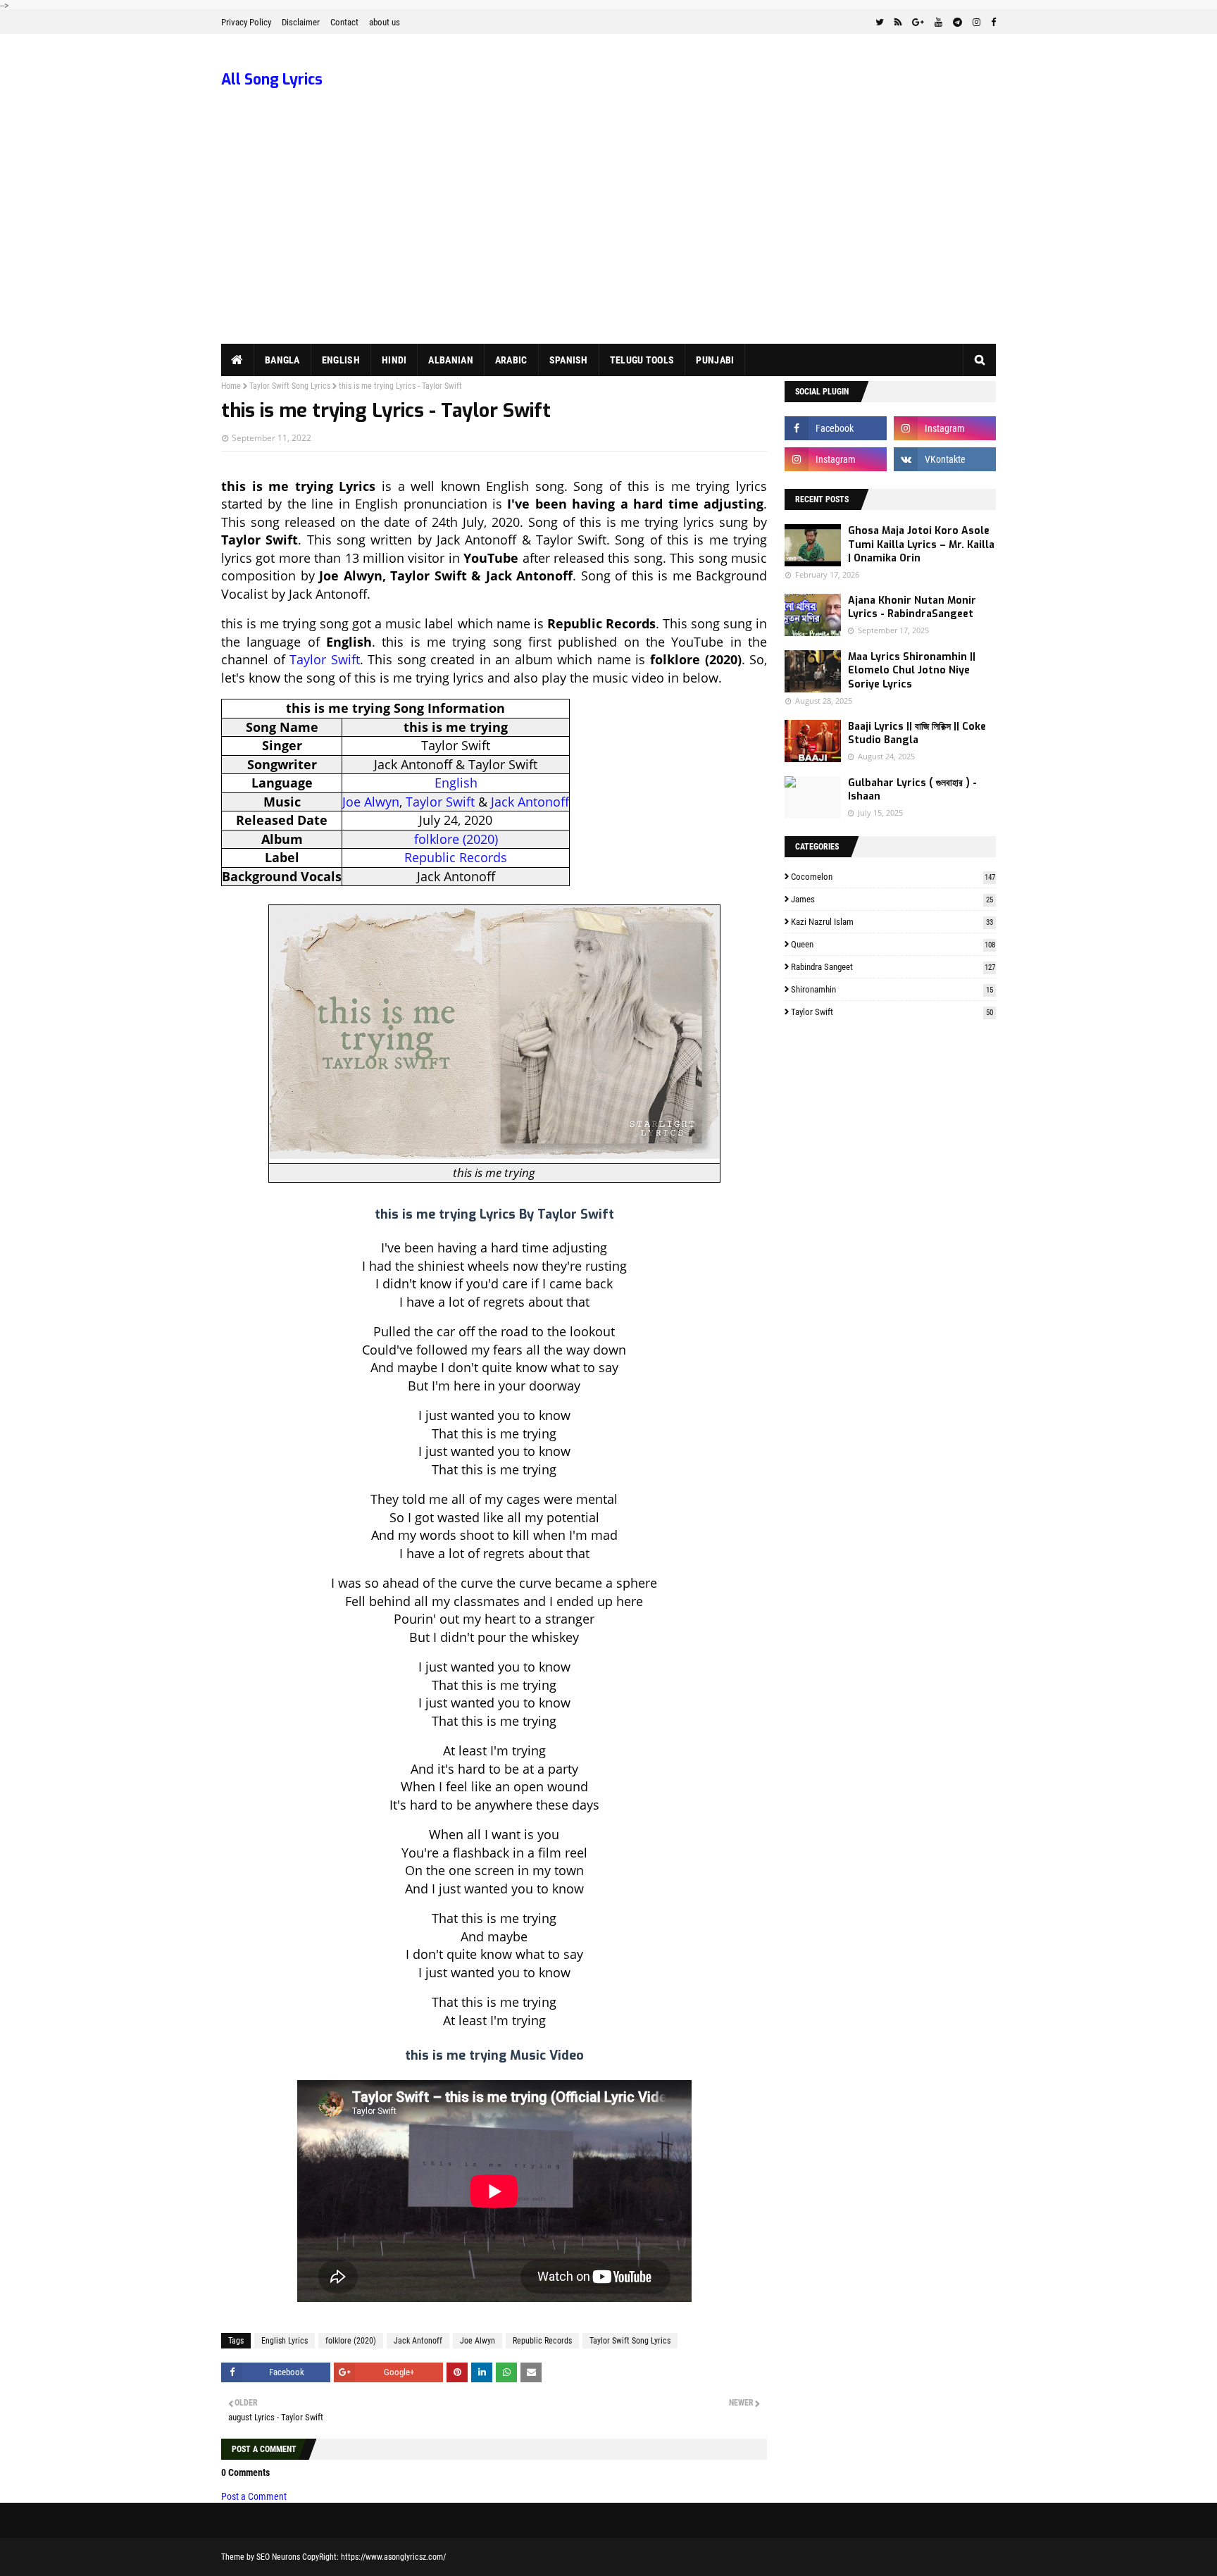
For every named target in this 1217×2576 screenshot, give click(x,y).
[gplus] (918, 23)
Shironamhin (892, 989)
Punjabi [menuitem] (715, 360)
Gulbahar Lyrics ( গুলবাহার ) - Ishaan (912, 790)
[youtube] (938, 23)
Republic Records (456, 857)
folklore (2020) (456, 839)
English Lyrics (285, 2341)
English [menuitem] (341, 360)
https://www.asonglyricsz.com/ (393, 2557)
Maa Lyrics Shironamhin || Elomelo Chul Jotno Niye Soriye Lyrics (912, 671)
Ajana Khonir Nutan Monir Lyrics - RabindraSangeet (912, 608)
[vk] (945, 459)
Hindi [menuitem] (394, 360)
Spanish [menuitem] (569, 360)
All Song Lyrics (272, 80)
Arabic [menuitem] (511, 360)
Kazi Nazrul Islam (892, 922)
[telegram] (957, 23)
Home (231, 386)
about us (385, 22)
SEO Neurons (278, 2557)
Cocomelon (893, 877)
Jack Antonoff (530, 802)
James (892, 899)
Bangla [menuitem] (282, 360)
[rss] (898, 23)
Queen (893, 944)
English (456, 783)
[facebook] (992, 23)
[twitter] (880, 23)
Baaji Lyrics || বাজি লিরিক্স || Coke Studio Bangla (917, 734)
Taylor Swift (325, 659)
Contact (344, 22)
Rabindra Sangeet (893, 967)
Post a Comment (254, 2496)
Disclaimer (301, 22)
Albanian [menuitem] (450, 360)
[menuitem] (238, 360)
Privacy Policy (246, 22)
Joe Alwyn (371, 802)
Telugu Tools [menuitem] (642, 360)
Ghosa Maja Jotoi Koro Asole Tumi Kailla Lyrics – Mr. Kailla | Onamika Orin (921, 545)
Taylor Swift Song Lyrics (290, 386)
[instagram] (976, 23)
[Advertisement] (608, 238)
